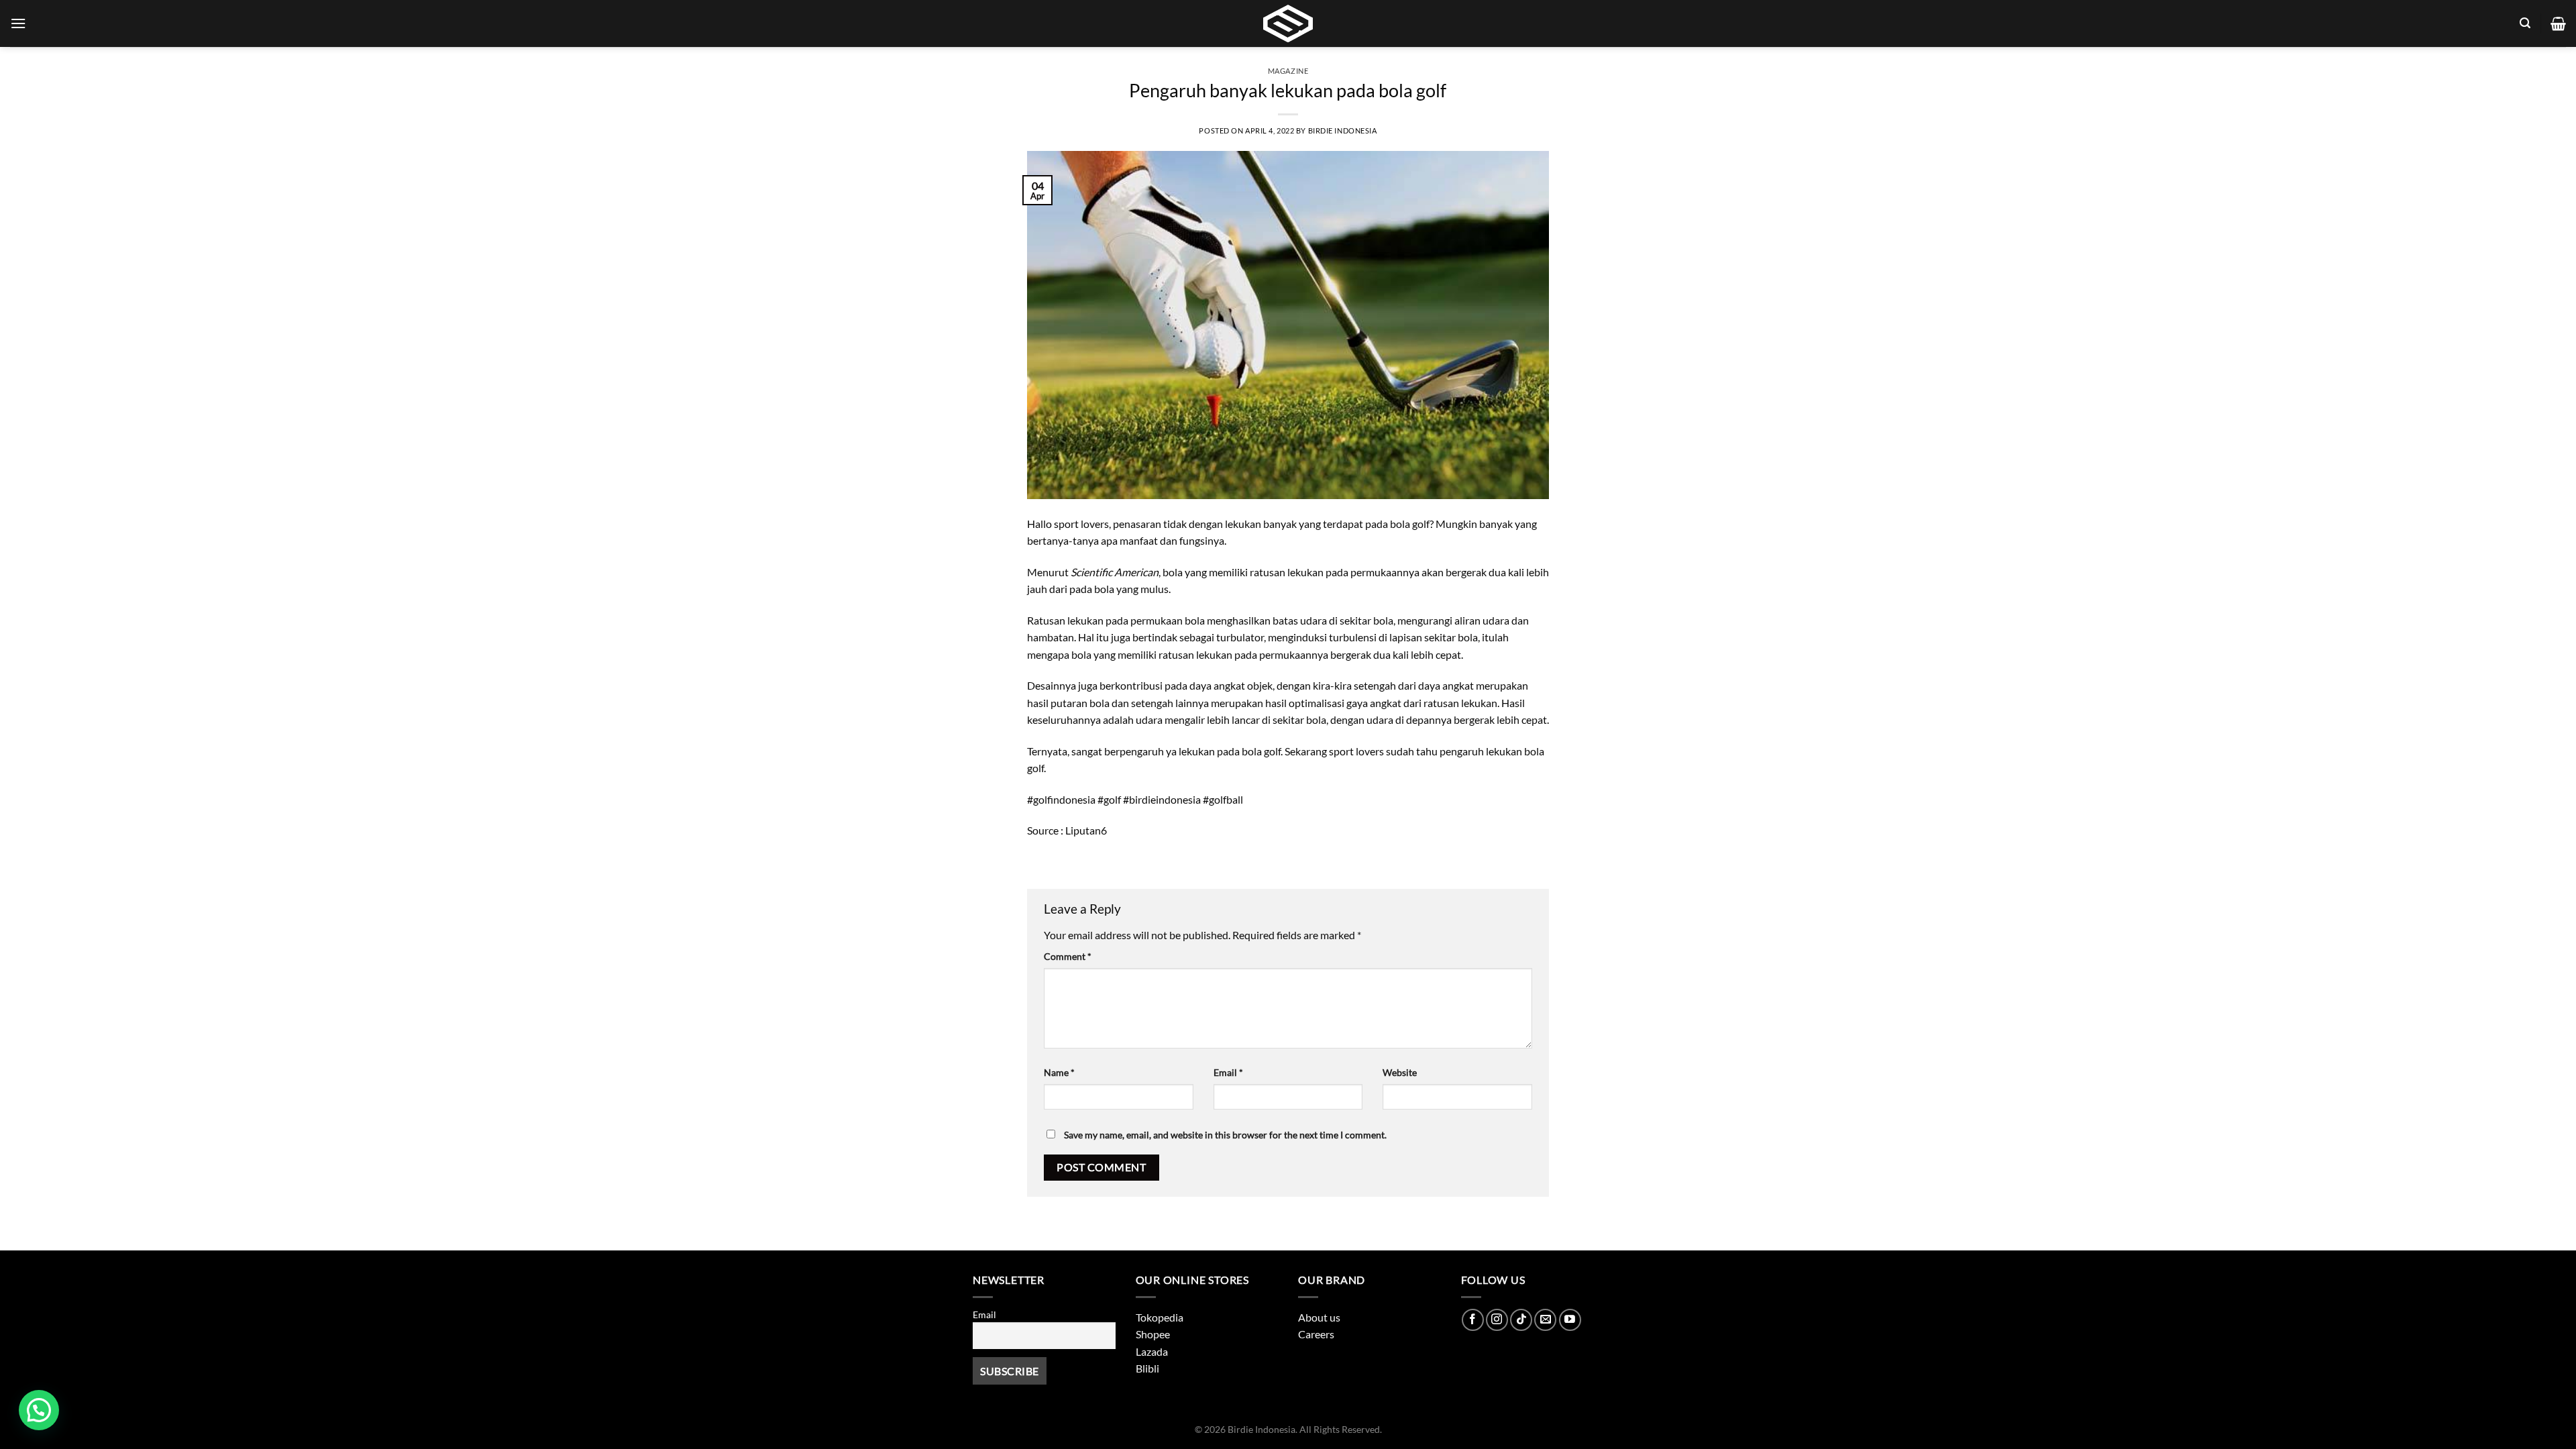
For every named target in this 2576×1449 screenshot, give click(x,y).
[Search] (2525, 23)
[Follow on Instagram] (1497, 1320)
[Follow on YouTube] (1570, 1320)
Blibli (1147, 1368)
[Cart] (2558, 23)
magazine (1288, 71)
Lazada (1152, 1351)
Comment (1068, 956)
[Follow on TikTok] (1521, 1320)
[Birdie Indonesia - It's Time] (1288, 23)
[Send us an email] (1545, 1320)
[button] (39, 1410)
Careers (1316, 1334)
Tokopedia (1160, 1317)
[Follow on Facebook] (1473, 1320)
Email (1228, 1072)
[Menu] (18, 23)
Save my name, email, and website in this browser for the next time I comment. (1225, 1135)
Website (1400, 1072)
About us (1319, 1317)
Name (1059, 1072)
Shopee (1153, 1334)
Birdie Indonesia (1343, 130)
